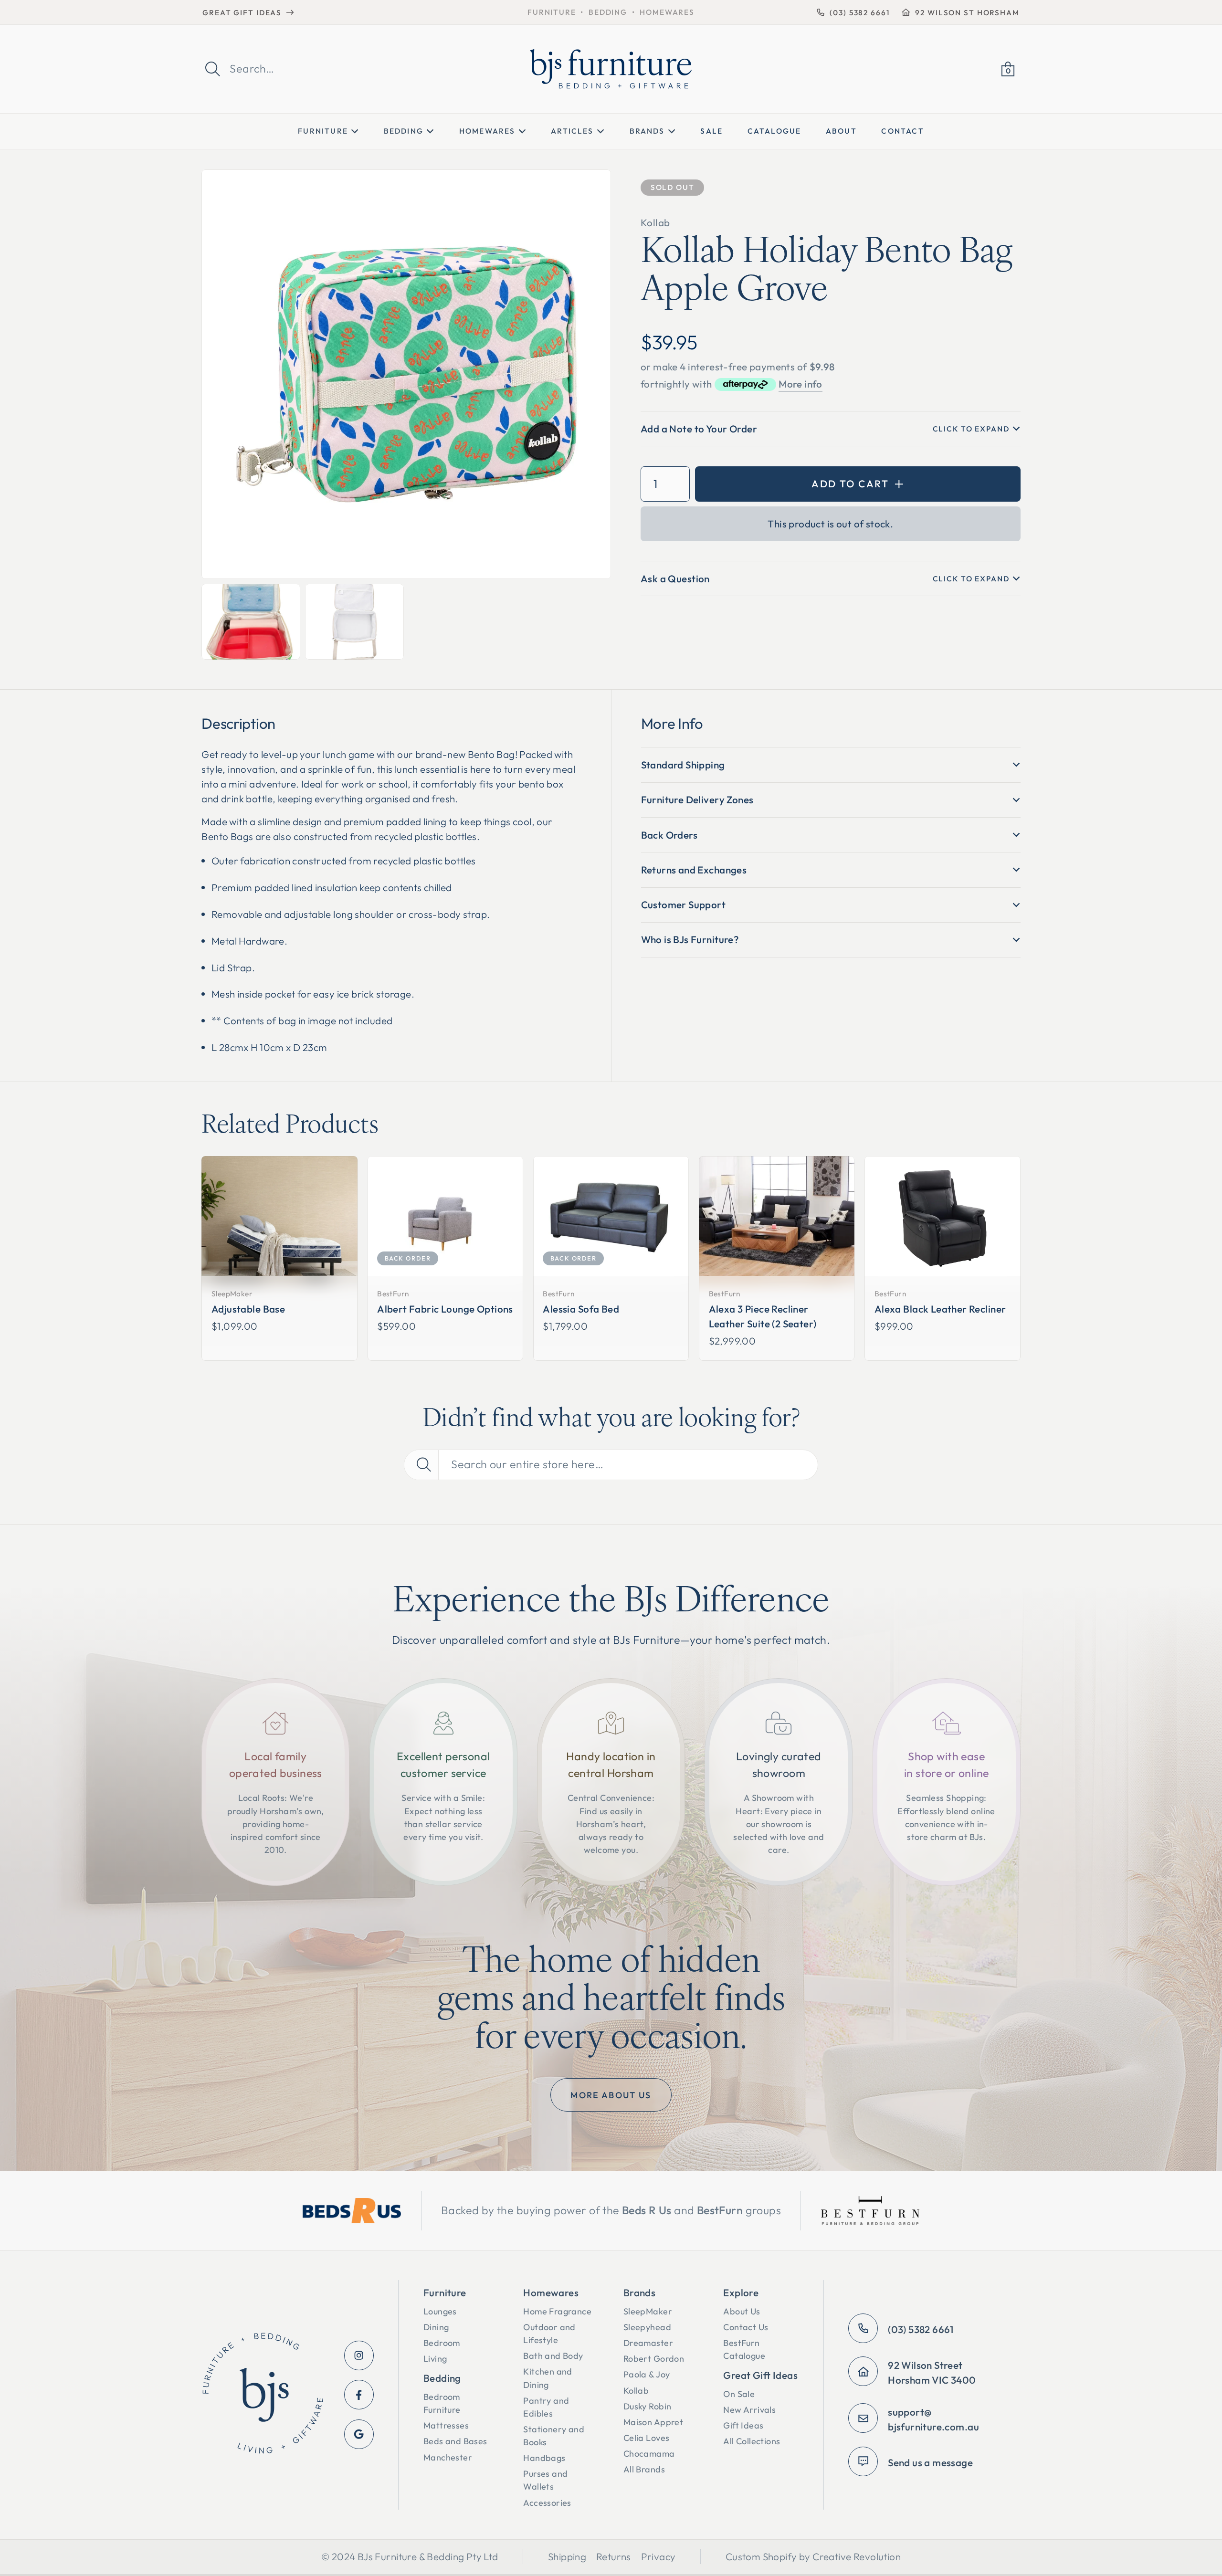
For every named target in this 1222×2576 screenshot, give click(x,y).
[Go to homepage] (263, 2395)
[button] (1008, 69)
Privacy (658, 2556)
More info (801, 384)
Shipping (567, 2556)
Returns (614, 2556)
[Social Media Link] (359, 2355)
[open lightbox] (406, 374)
